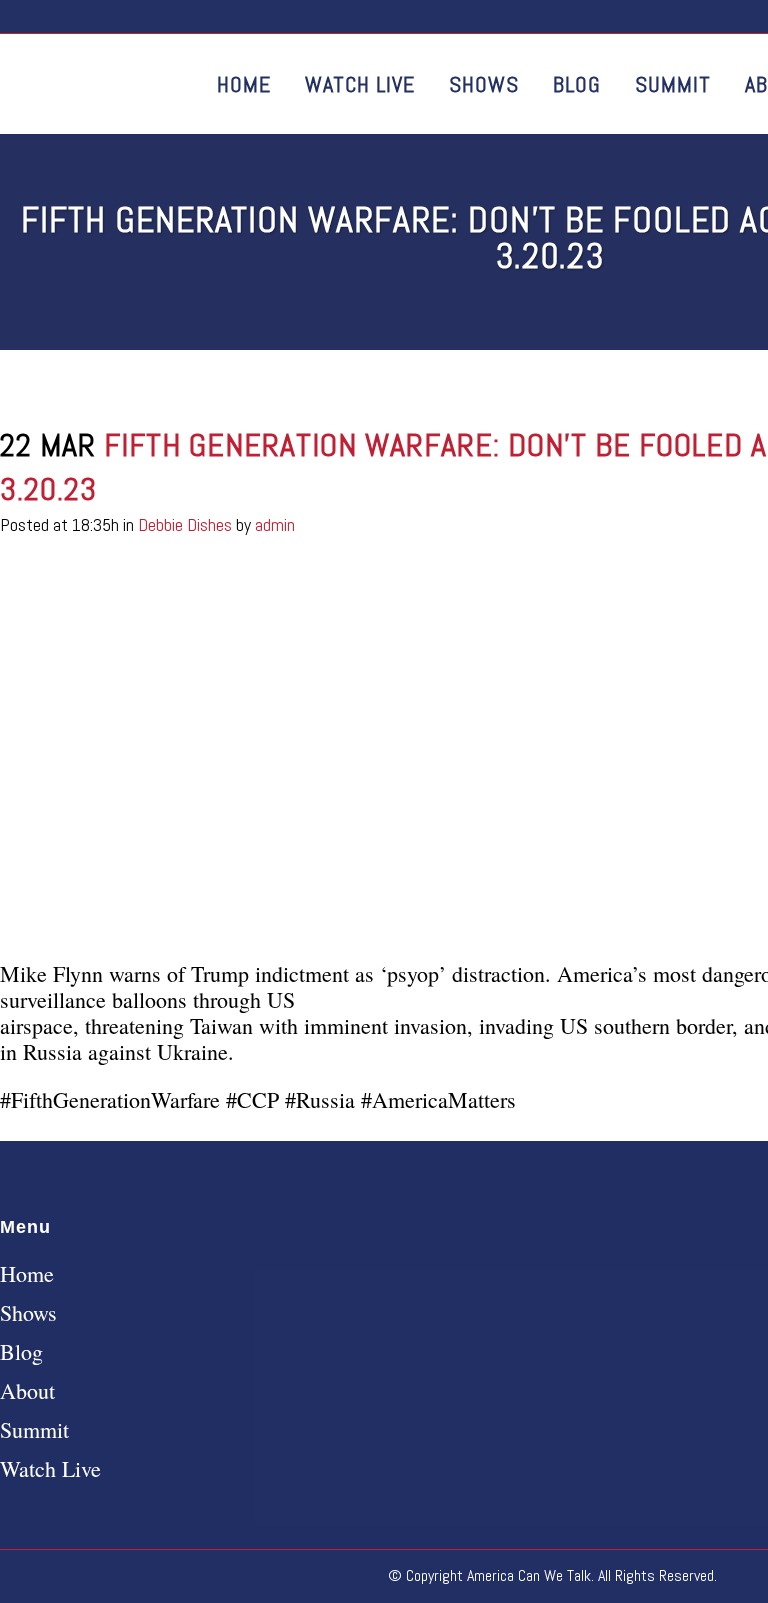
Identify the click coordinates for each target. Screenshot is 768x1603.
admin (275, 524)
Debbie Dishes (185, 524)
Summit (34, 1430)
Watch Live (50, 1469)
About (27, 1391)
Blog (21, 1352)
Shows (28, 1313)
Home (27, 1274)
